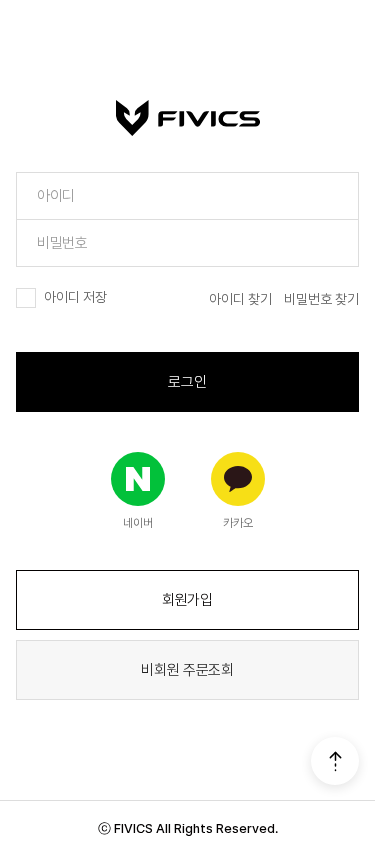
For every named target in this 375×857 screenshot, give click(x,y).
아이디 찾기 (240, 299)
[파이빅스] (188, 118)
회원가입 (187, 600)
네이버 (138, 523)
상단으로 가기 (335, 761)
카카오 (238, 523)
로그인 (187, 382)
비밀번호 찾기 (321, 299)
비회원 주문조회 (187, 670)
